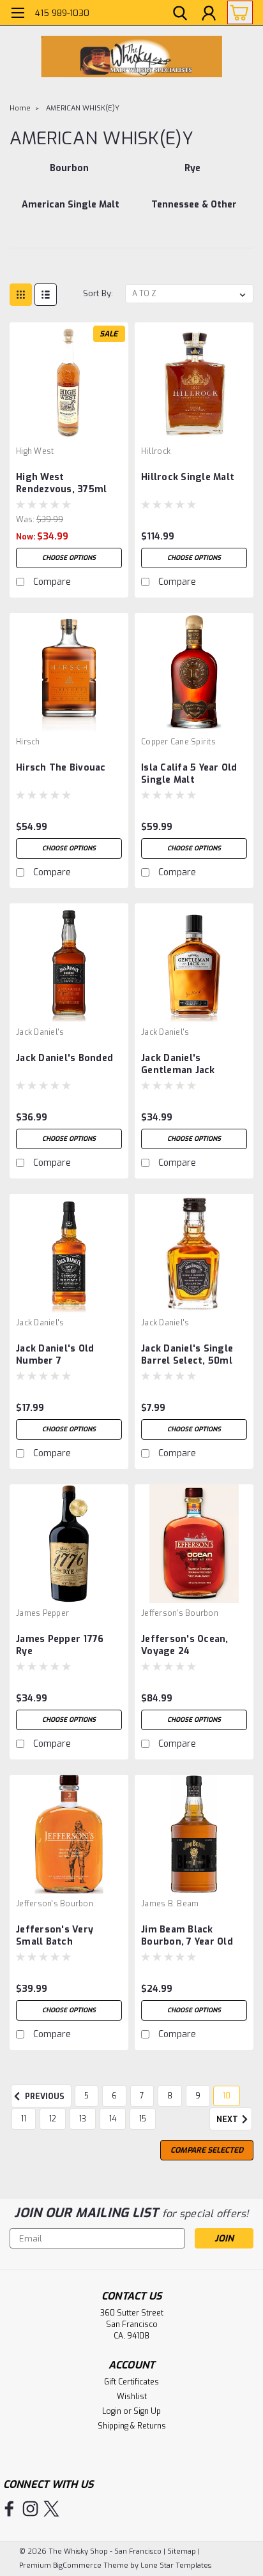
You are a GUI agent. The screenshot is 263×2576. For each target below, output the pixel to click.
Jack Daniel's (40, 1032)
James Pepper (42, 1613)
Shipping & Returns (132, 2426)
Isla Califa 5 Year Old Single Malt (189, 774)
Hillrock (156, 451)
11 (24, 2119)
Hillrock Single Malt (188, 477)
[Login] (209, 15)
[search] (180, 15)
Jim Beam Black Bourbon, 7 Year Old (187, 1936)
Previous (44, 2097)
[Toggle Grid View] (21, 295)
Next (228, 2120)
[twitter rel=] (51, 2509)
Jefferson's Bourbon (180, 1613)
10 (227, 2096)
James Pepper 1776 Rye (60, 1645)
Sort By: (98, 293)
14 (113, 2119)
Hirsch (28, 742)
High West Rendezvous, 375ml (61, 483)
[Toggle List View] (46, 295)
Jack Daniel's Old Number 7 (55, 1355)
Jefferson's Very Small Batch (55, 1936)
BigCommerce (77, 2565)
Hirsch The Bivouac (61, 768)
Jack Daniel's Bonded (64, 1058)
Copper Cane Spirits (178, 742)
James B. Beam (170, 1904)
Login (112, 2411)
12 (53, 2119)
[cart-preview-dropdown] (237, 12)
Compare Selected (207, 2150)
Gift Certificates (131, 2382)
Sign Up (147, 2411)
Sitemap (182, 2551)
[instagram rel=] (30, 2509)
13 (83, 2119)
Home (20, 108)
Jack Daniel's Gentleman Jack (178, 1064)
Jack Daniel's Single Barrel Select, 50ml (187, 1355)
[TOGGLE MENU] (18, 14)
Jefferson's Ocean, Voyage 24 (185, 1645)
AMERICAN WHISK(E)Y (83, 108)
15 (143, 2119)
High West (35, 451)
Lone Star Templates (176, 2565)
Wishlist (132, 2397)
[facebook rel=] (9, 2509)
